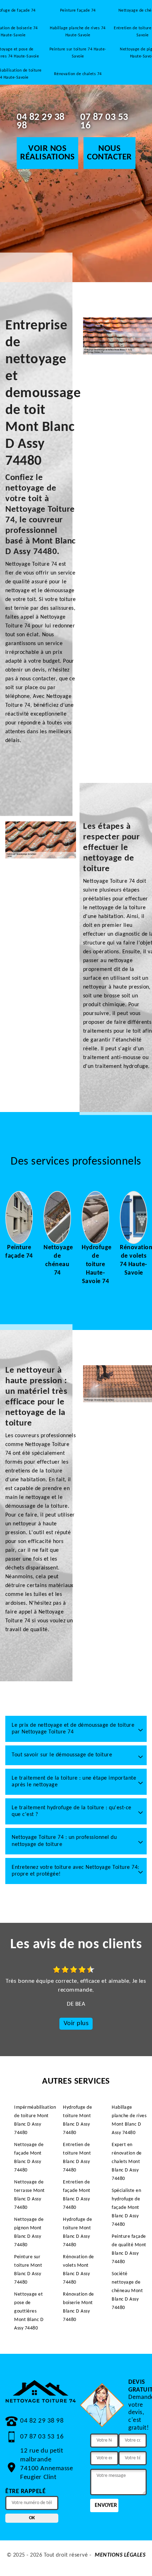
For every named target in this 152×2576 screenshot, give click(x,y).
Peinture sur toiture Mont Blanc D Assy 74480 (28, 2270)
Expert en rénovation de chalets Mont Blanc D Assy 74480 (127, 2162)
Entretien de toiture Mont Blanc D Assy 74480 (77, 2158)
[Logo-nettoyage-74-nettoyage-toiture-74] (41, 2391)
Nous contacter (109, 153)
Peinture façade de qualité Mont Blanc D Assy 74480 (129, 2249)
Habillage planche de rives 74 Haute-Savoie (78, 32)
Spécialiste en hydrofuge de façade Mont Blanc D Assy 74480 (126, 2208)
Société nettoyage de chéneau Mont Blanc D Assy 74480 (127, 2291)
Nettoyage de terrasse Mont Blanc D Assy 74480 (30, 2195)
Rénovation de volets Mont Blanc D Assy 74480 (78, 2270)
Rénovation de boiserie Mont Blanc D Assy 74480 (78, 2307)
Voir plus (76, 2024)
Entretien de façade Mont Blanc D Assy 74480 (77, 2195)
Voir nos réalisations (47, 153)
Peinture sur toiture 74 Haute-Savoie (78, 53)
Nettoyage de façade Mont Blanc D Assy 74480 (29, 2158)
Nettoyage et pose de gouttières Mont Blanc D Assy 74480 (29, 2311)
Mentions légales (120, 2555)
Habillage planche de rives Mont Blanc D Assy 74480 (129, 2120)
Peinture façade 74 (78, 11)
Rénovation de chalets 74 (78, 74)
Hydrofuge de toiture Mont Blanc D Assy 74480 (77, 2120)
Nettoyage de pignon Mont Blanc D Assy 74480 (29, 2232)
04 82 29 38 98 (41, 122)
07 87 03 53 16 (104, 122)
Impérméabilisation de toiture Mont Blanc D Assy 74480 (32, 2120)
